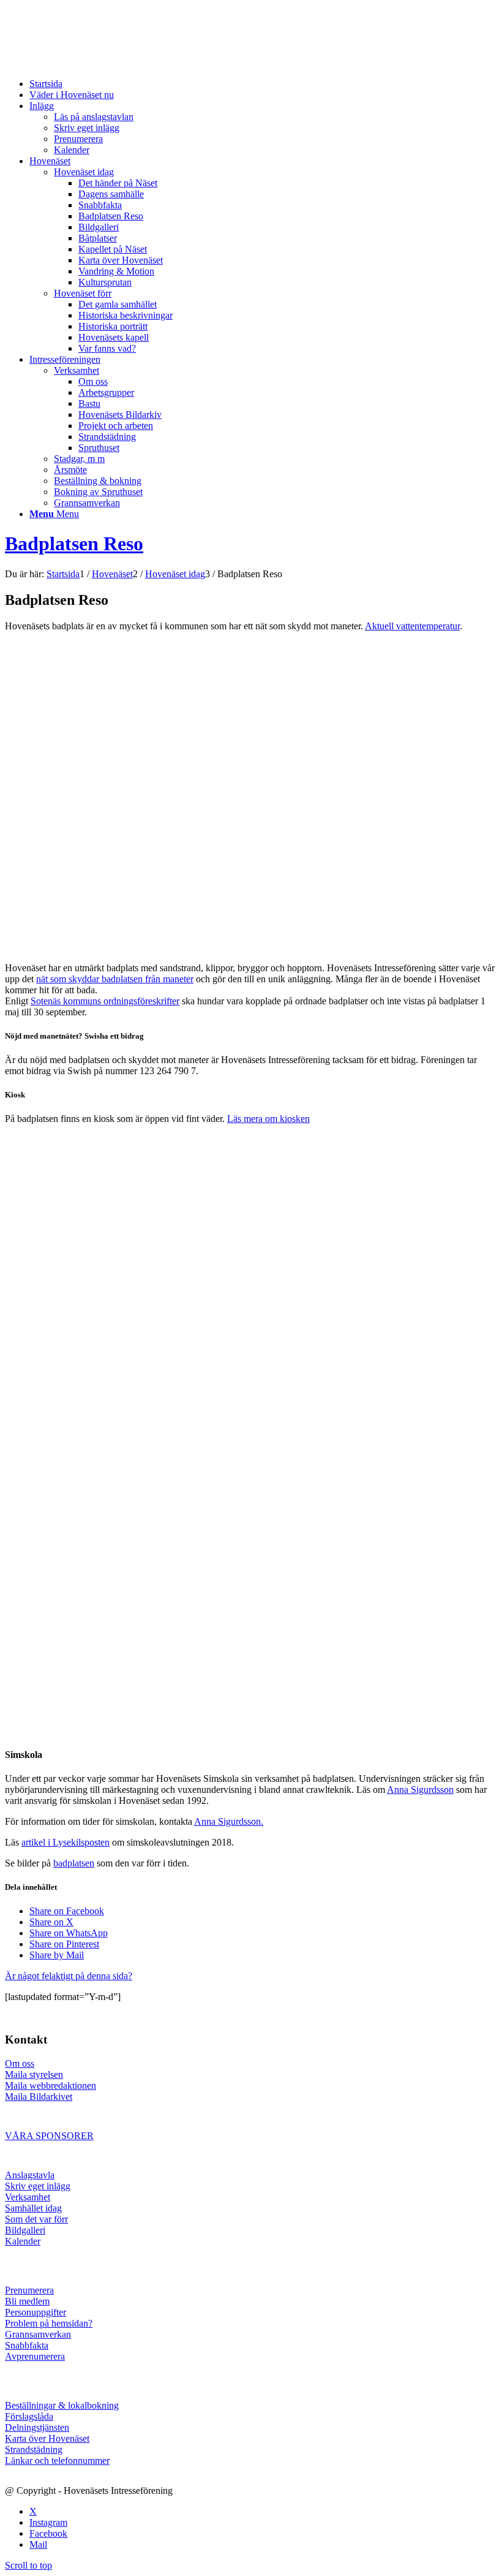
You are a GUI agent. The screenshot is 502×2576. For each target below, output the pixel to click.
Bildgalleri (25, 2230)
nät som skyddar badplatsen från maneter (115, 979)
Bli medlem (27, 2301)
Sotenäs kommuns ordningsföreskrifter (105, 1001)
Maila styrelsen (34, 2074)
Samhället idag (33, 2208)
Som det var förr (36, 2219)
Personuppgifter (36, 2312)
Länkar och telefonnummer (57, 2460)
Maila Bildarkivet (39, 2097)
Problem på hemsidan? (49, 2323)
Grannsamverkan (38, 2334)
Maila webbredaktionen (51, 2085)
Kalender (23, 2241)
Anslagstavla (30, 2175)
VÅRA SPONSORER (49, 2136)
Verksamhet (28, 2197)
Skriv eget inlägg (38, 2186)
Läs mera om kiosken (268, 1119)
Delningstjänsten (37, 2427)
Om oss (20, 2063)
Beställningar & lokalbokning (62, 2405)
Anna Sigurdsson (420, 1790)
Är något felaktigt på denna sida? (69, 1976)
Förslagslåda (29, 2416)
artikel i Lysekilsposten (66, 1842)
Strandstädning (34, 2449)
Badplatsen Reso (74, 544)
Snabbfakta (27, 2345)
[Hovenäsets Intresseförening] (97, 63)
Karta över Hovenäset (47, 2438)
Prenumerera (29, 2290)
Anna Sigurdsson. (229, 1821)
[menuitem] (263, 84)
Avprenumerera (35, 2356)
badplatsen (74, 1863)
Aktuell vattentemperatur (412, 626)
